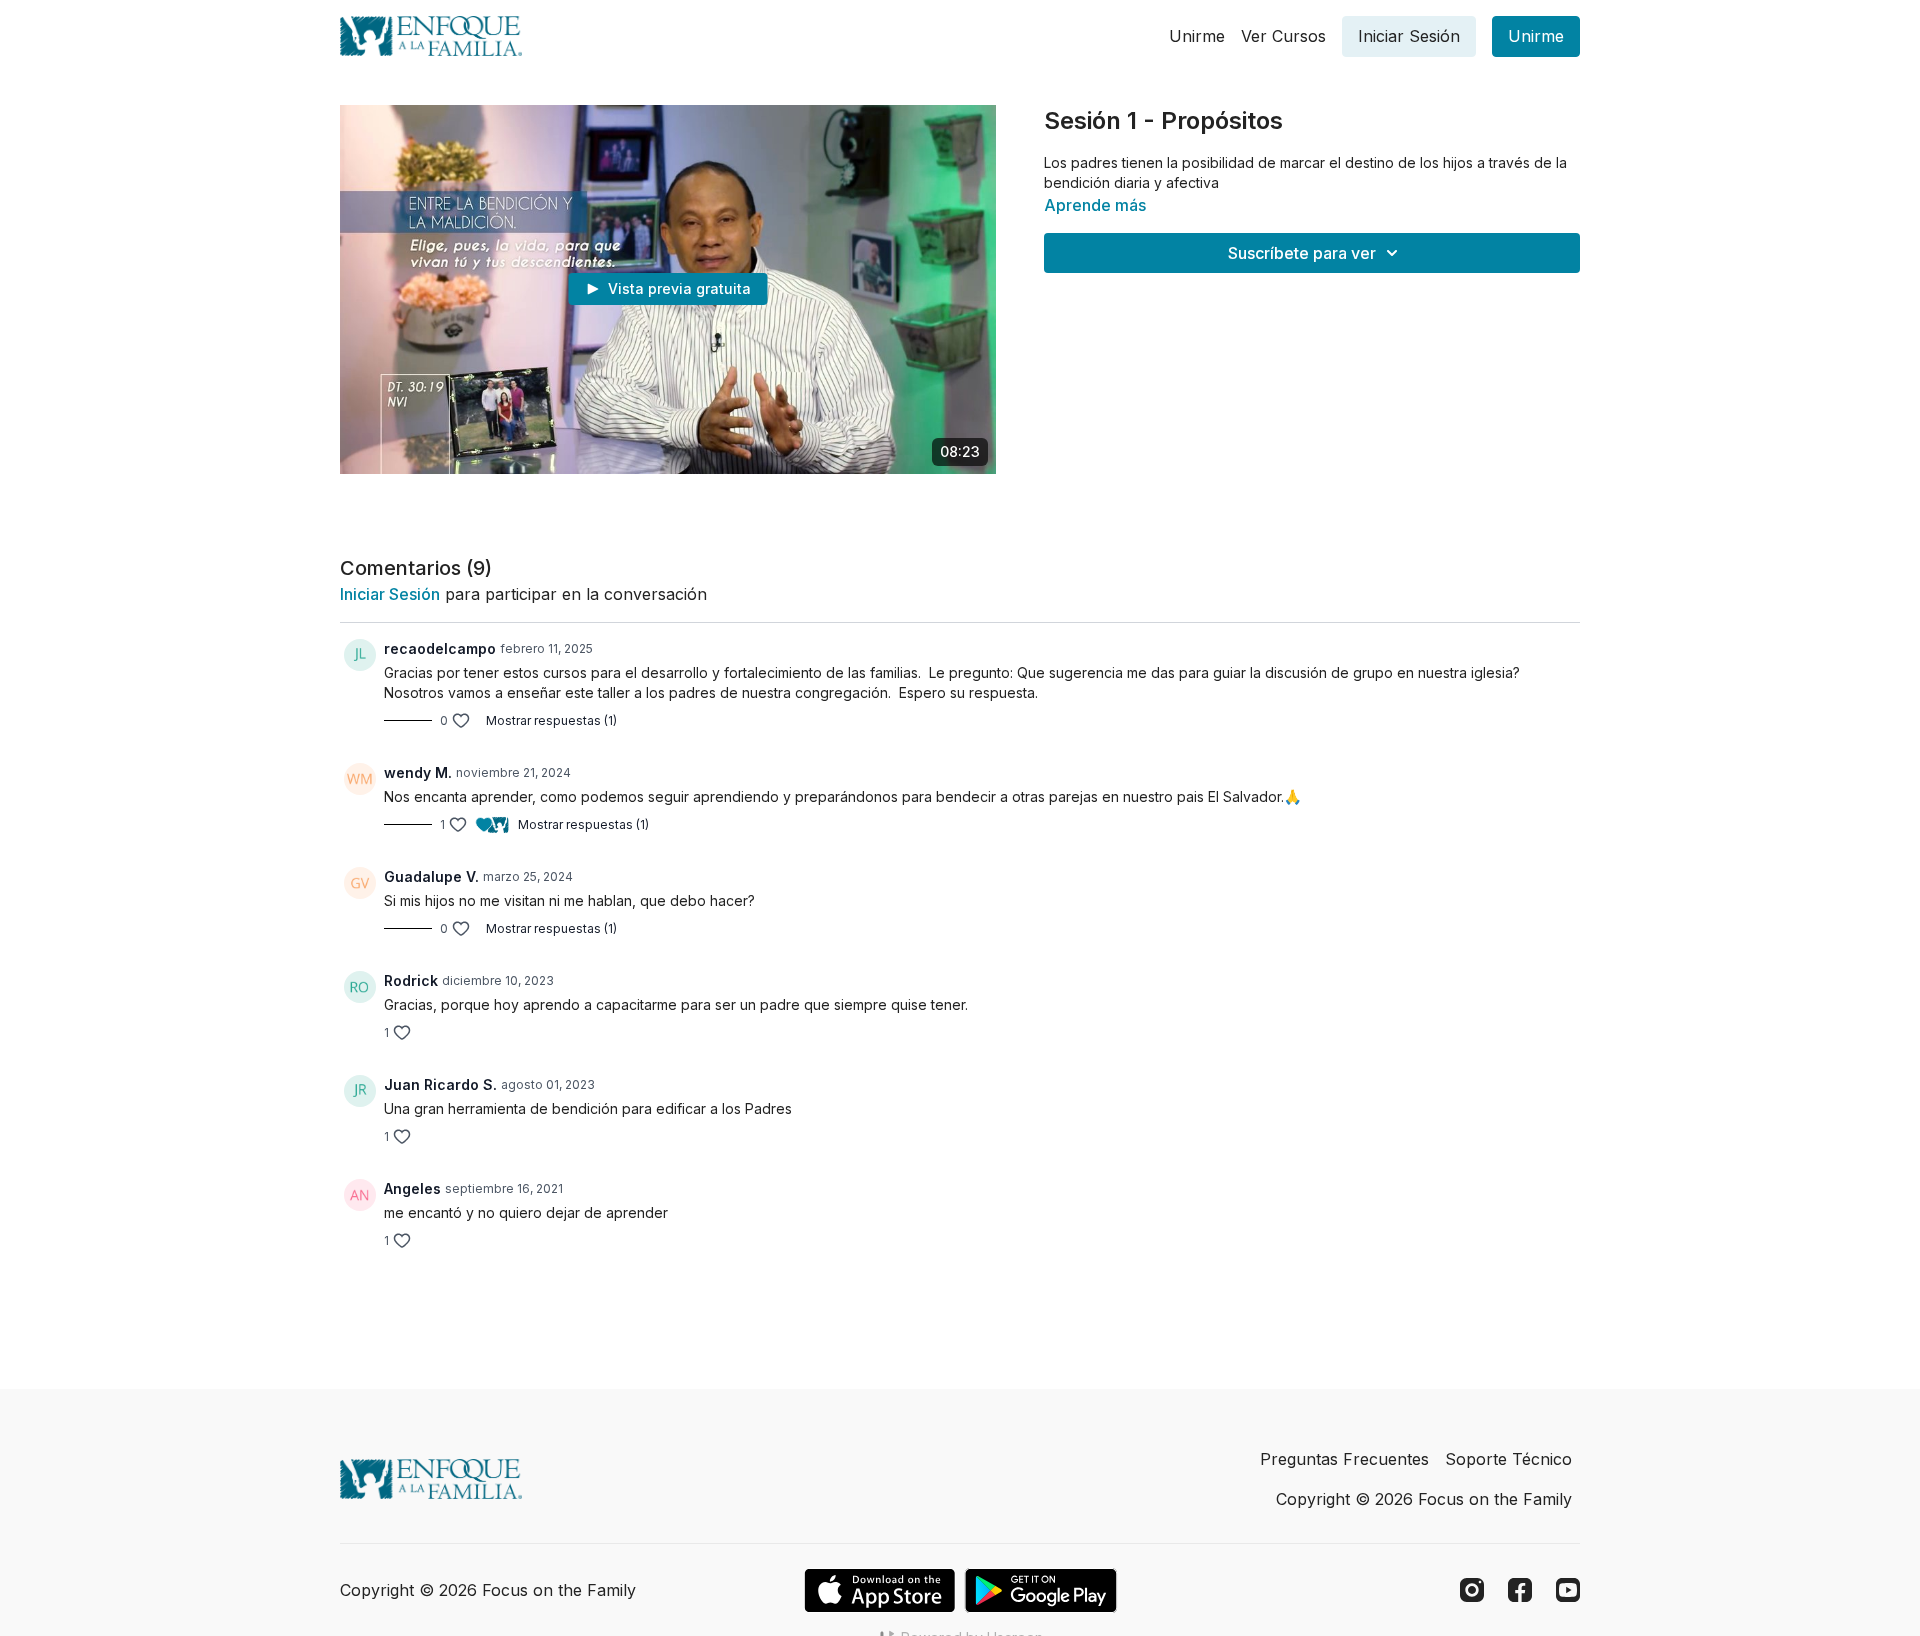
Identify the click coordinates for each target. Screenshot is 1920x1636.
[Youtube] (1568, 1590)
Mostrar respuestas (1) (551, 720)
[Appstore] (879, 1590)
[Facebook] (1520, 1590)
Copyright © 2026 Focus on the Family (1424, 1499)
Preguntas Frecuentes (1344, 1459)
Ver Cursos (1283, 36)
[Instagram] (1472, 1590)
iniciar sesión (390, 594)
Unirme (1197, 36)
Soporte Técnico (1508, 1459)
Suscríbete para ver (1302, 253)
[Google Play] (1041, 1590)
